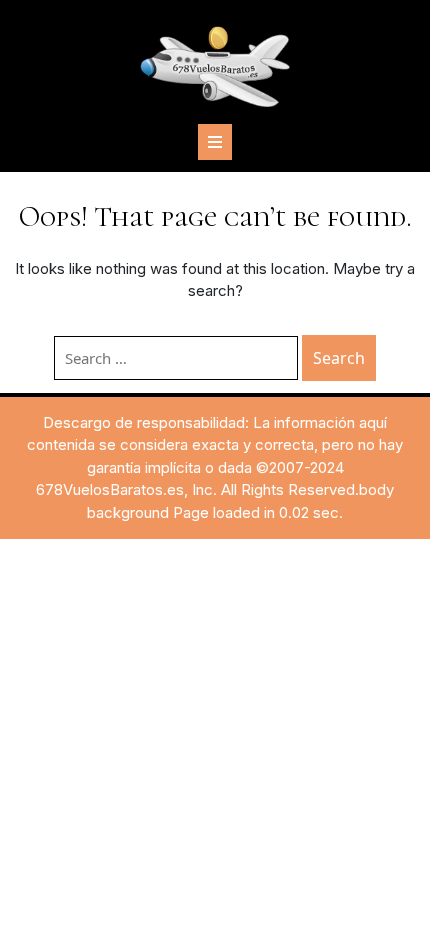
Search (339, 358)
